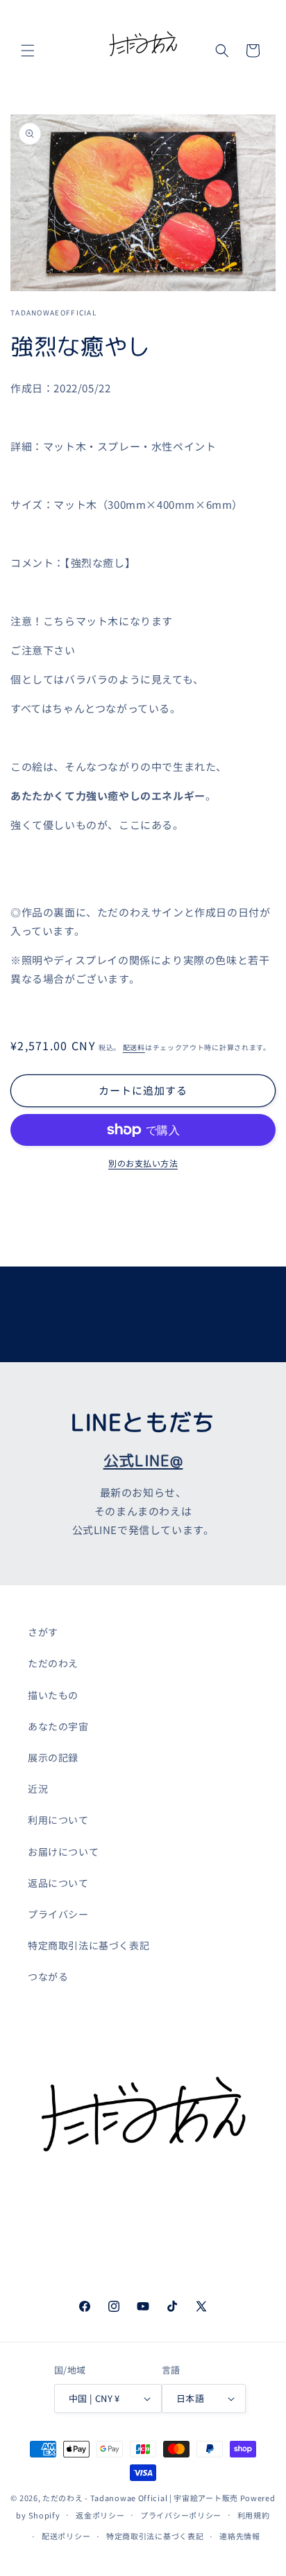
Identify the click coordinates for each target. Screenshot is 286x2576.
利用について (58, 1820)
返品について (58, 1883)
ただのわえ (53, 1663)
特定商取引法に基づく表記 (89, 1945)
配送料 (134, 1047)
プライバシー (58, 1914)
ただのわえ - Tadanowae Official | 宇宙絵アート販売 (140, 2498)
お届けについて (63, 1852)
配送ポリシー (66, 2536)
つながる (48, 1976)
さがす (43, 1632)
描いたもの (53, 1695)
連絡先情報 (240, 2536)
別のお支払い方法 (143, 1163)
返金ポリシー (100, 2515)
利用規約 (254, 2515)
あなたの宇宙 (58, 1726)
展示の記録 (53, 1757)
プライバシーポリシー (181, 2515)
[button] (28, 51)
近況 (38, 1789)
